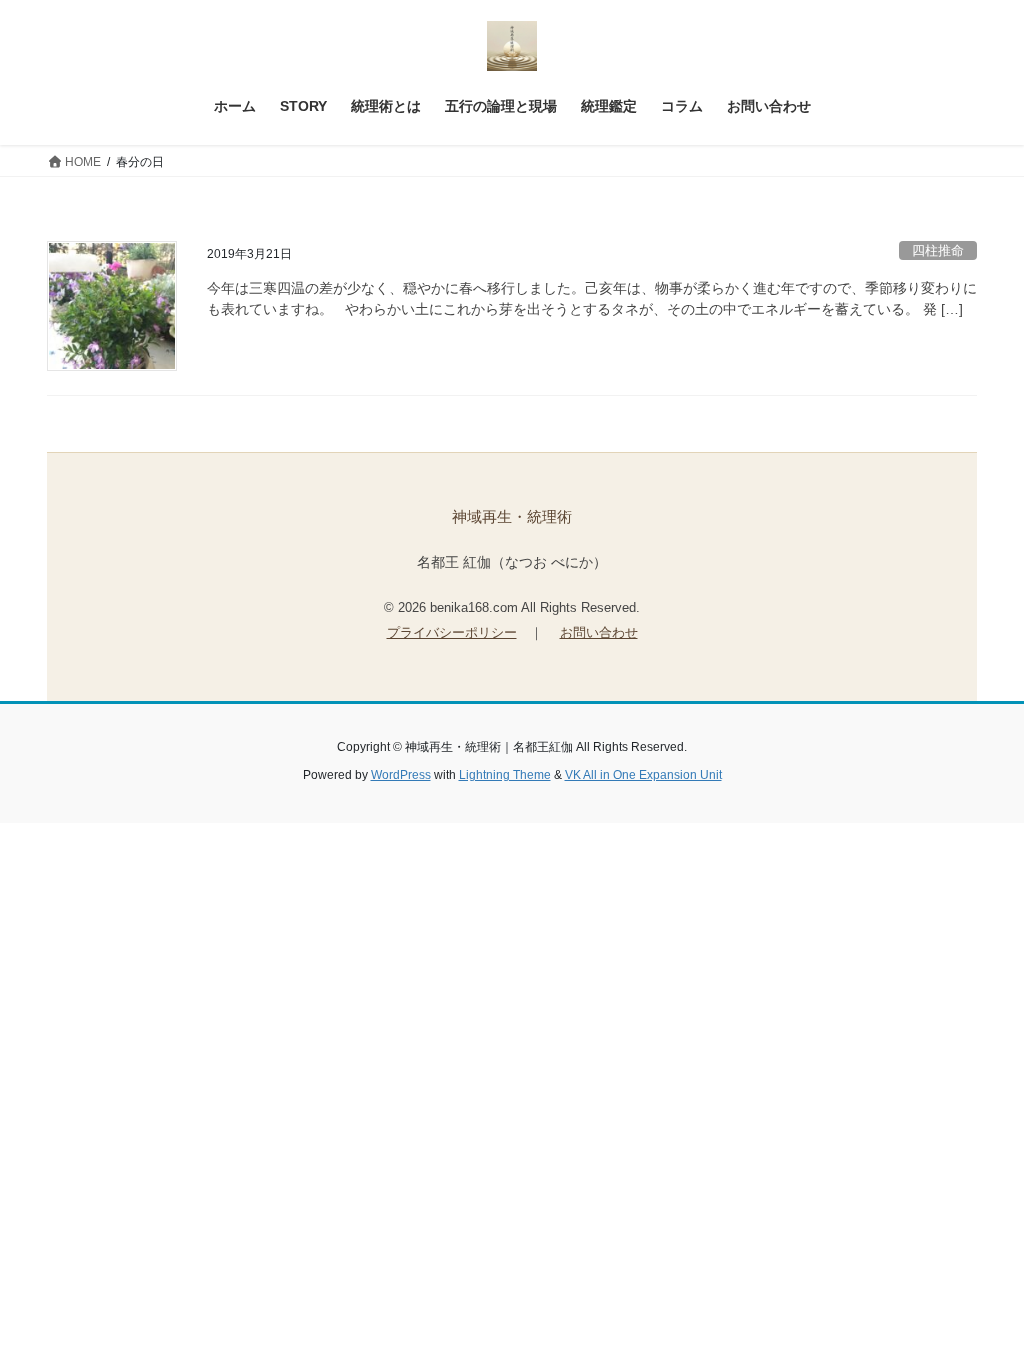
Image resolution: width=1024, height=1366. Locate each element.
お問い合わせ (599, 632)
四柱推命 (938, 250)
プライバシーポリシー (452, 632)
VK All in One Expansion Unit (643, 775)
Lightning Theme (505, 775)
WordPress (401, 775)
